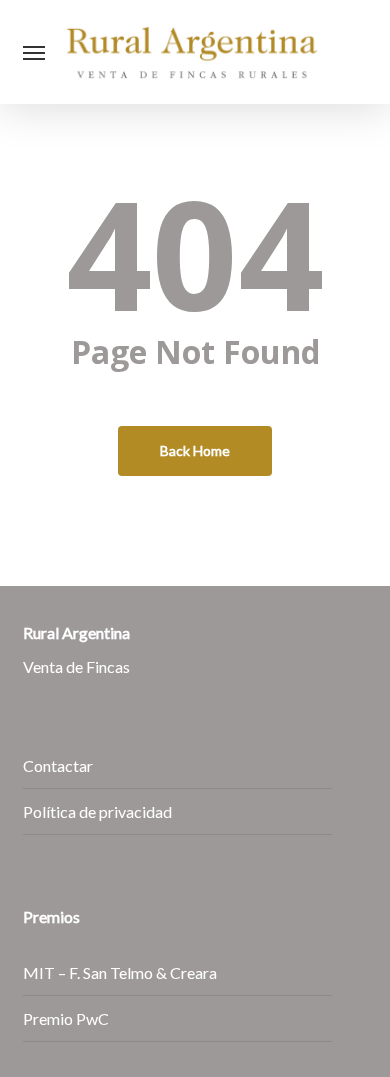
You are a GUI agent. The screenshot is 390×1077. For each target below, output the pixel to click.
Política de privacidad (97, 811)
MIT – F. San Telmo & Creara (120, 972)
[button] (34, 52)
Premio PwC (66, 1018)
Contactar (58, 765)
